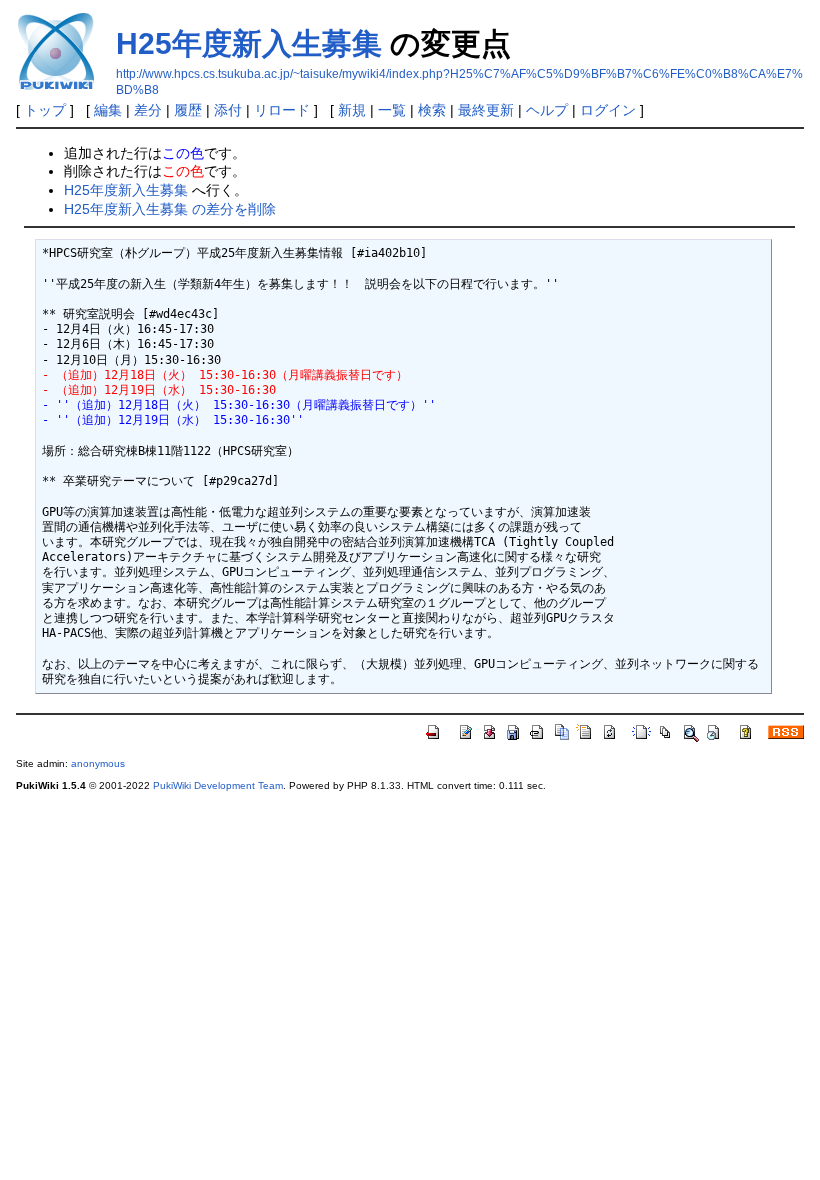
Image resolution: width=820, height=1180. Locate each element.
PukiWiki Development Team (218, 785)
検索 (432, 110)
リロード (282, 110)
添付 (228, 110)
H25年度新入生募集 (249, 43)
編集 (108, 110)
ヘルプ (547, 110)
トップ (45, 110)
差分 (148, 110)
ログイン (608, 110)
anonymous (98, 763)
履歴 (188, 110)
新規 (352, 110)
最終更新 (486, 110)
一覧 (392, 110)
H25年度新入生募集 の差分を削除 (170, 209)
